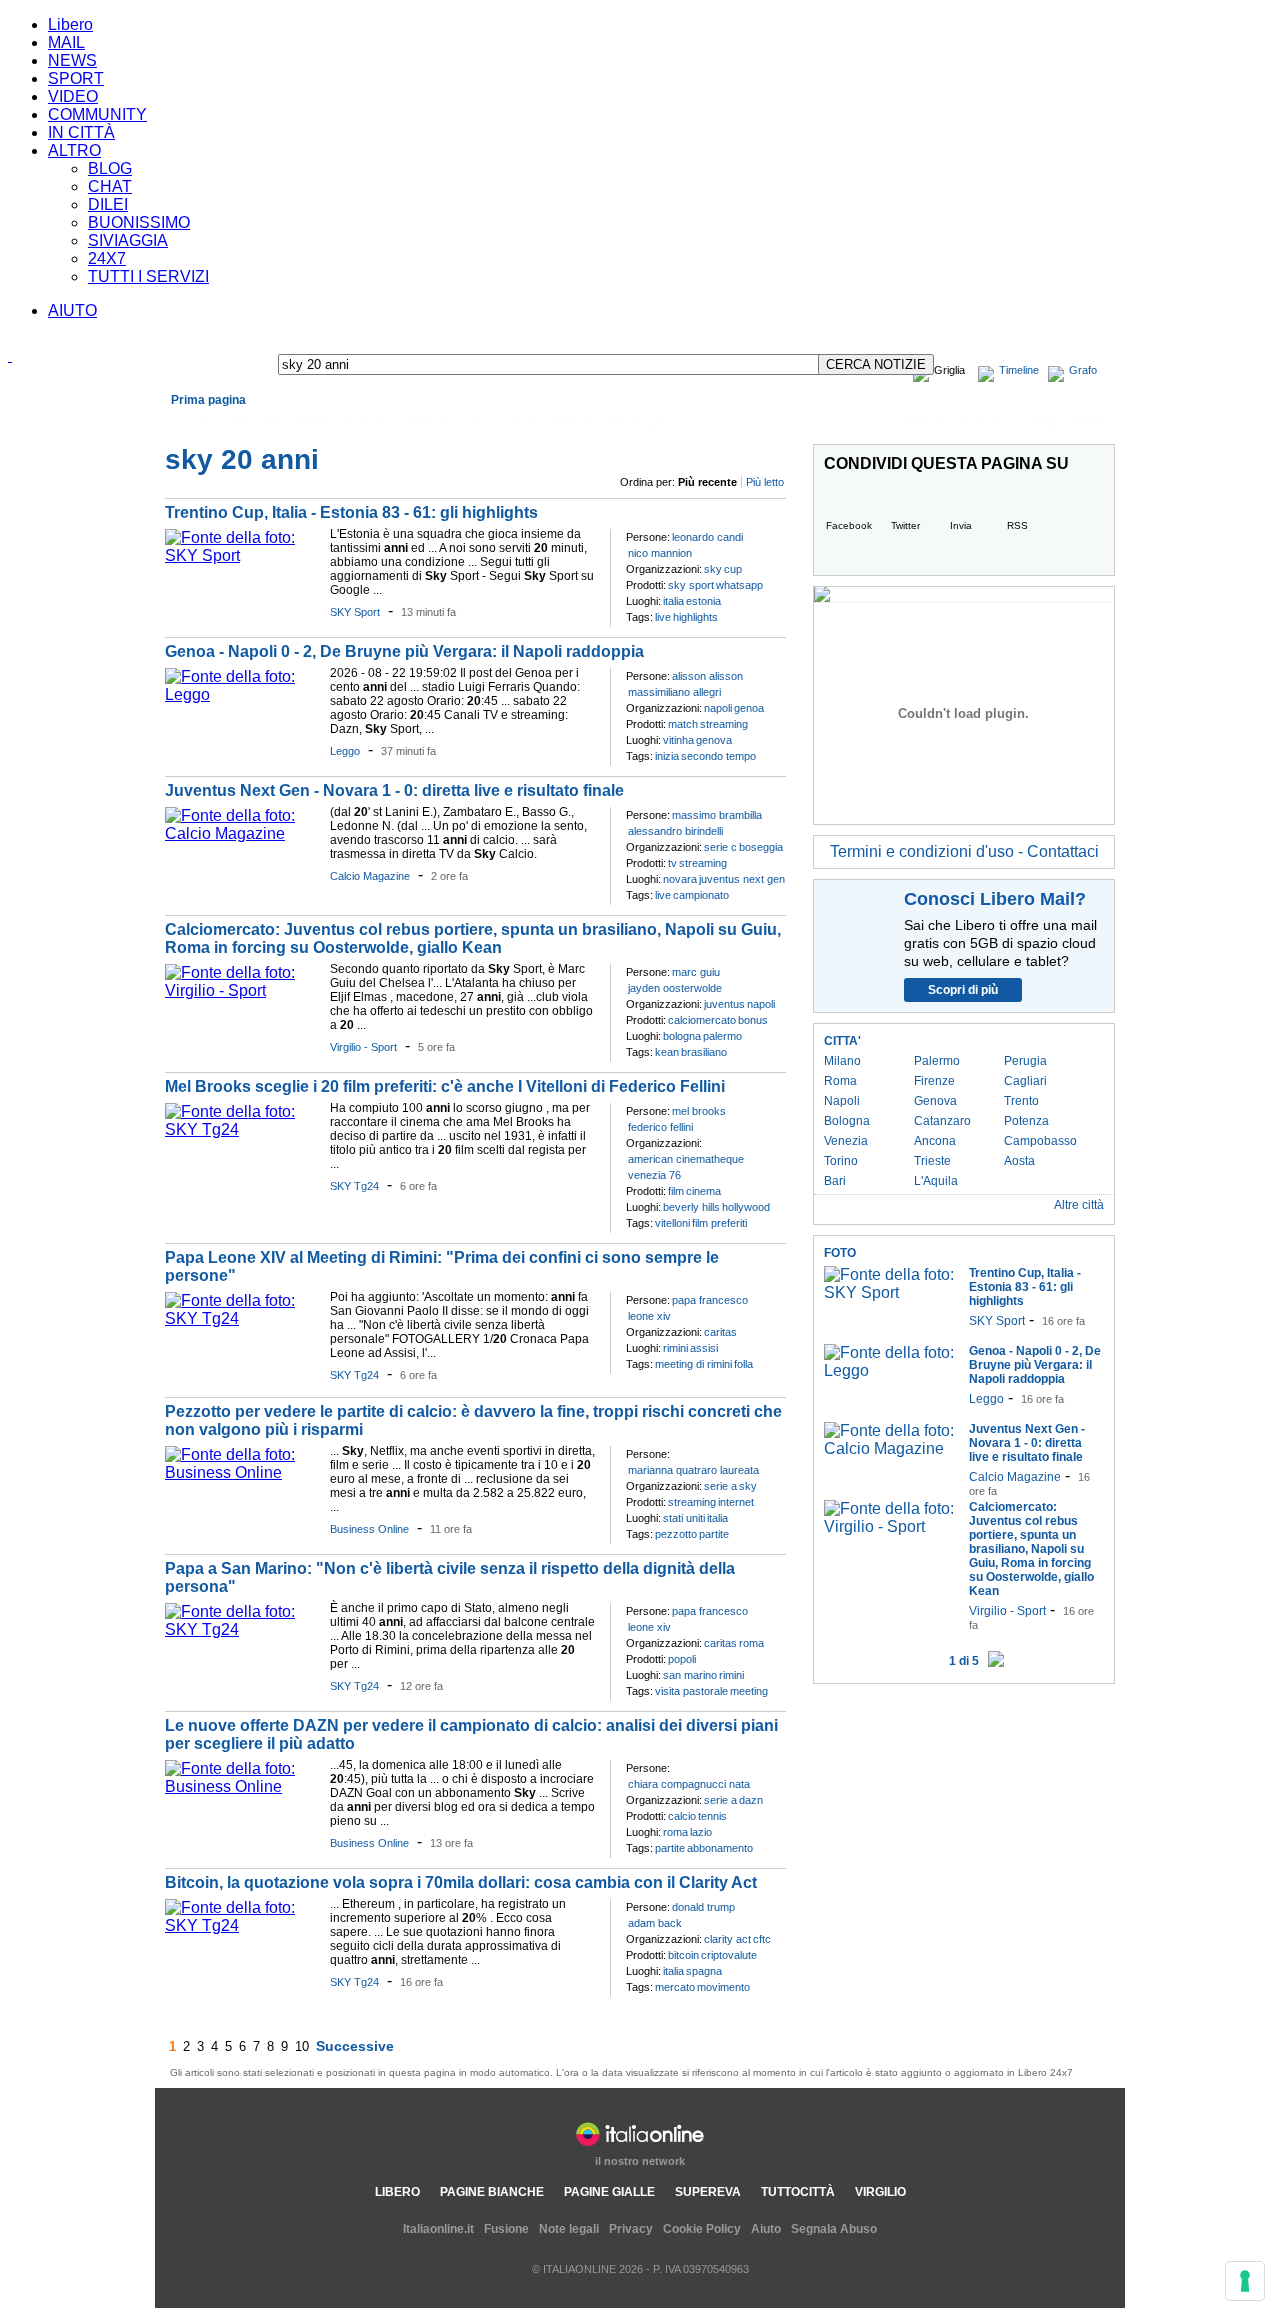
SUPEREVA (708, 2192)
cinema (703, 1191)
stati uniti (684, 1518)
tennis (712, 1816)
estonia (703, 601)
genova (714, 740)
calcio (682, 1816)
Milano (842, 1061)
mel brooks (699, 1111)
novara (680, 879)
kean (667, 1052)
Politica (365, 423)
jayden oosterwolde (675, 988)
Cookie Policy (702, 2229)
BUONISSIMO (139, 222)
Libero (70, 24)
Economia (259, 423)
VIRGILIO (880, 2192)
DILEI (108, 204)
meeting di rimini (693, 1364)
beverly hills (691, 1207)
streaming (724, 724)
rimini (675, 1348)
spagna (704, 1971)
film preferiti (719, 1223)
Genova (935, 1101)
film (676, 1191)
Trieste (932, 1161)
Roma (840, 1081)
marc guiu (696, 972)
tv (672, 863)
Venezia (846, 1141)
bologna (682, 1036)
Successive (355, 2046)
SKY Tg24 (354, 1186)
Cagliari (1025, 1081)
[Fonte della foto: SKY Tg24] (242, 1129)
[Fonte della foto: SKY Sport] (242, 555)
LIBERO (397, 2192)
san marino (690, 1675)
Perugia (1025, 1061)
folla (743, 1364)
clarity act (727, 1939)
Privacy (631, 2229)
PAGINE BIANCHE (492, 2192)
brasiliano (704, 1052)
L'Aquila (936, 1181)
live (663, 617)
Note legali (569, 2229)
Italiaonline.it (438, 2229)
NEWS (72, 60)
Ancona (935, 1141)
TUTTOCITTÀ (798, 2192)
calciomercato (702, 1020)
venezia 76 (654, 1175)
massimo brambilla (717, 815)
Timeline (1019, 370)
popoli (682, 1659)
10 (302, 2046)
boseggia (761, 847)
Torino (841, 1161)
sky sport (691, 585)
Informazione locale (951, 423)
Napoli (842, 1101)
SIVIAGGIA (128, 240)
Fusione (506, 2229)
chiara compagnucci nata (689, 1784)
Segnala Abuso (834, 2229)
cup (733, 569)
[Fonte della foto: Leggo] (242, 694)
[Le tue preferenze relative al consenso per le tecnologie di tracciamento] (1245, 2281)
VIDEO (73, 96)
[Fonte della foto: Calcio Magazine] (242, 833)
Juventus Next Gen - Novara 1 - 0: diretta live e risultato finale (394, 790)
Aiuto (766, 2229)
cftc (762, 1939)
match (683, 724)
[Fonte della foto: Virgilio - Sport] (242, 990)
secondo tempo (718, 756)
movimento (723, 1987)
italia (673, 601)
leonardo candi (707, 537)
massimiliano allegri (674, 692)
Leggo (345, 751)
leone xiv (649, 1316)
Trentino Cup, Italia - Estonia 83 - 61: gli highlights (351, 512)
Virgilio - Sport (363, 1047)
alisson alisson (707, 676)
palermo (722, 1036)
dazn (751, 1800)
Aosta (1019, 1161)
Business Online (369, 1529)
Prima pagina (208, 400)
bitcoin (683, 1955)
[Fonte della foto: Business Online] (242, 1472)
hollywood (746, 1207)
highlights (695, 617)
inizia (667, 756)
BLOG (110, 168)
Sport (526, 423)
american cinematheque (686, 1159)
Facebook (849, 525)
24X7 (107, 258)
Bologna (847, 1121)
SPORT (76, 78)
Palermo (937, 1061)
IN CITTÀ (81, 132)
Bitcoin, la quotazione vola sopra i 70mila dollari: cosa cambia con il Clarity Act (461, 1882)
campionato (701, 895)
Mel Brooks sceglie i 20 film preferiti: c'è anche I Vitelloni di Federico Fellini (445, 1086)
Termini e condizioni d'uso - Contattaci (964, 851)
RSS (1017, 525)
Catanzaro (942, 1121)
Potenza (1026, 1121)
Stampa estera (1065, 423)
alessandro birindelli (675, 831)
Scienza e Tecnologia (609, 423)
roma (751, 1643)
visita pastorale (691, 1691)
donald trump (703, 1907)
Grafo (1083, 370)
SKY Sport (355, 612)
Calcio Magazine (370, 876)
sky (713, 569)
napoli (718, 708)
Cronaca (198, 423)
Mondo (316, 423)
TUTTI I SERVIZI (148, 276)
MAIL (66, 42)
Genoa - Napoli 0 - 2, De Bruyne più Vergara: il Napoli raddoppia (404, 651)
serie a (720, 1486)
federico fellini (660, 1127)
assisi (704, 1348)
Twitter (905, 525)
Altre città (1079, 1205)
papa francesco (710, 1300)
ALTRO (74, 150)
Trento (1021, 1101)
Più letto (765, 482)
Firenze (934, 1081)
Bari (835, 1181)
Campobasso (1040, 1141)
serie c (720, 847)
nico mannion (660, 553)
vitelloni (672, 1223)
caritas (720, 1332)
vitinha (678, 740)
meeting (749, 1691)
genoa (749, 708)
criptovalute (729, 1955)
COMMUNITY (97, 114)
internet (736, 1502)
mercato (675, 1987)
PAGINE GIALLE (609, 2192)
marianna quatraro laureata (693, 1470)
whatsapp (739, 585)
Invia (961, 525)
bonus (753, 1020)
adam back (655, 1923)
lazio (701, 1832)
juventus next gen (742, 879)
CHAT (110, 186)
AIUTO (72, 310)
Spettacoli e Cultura (448, 423)
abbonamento (720, 1848)
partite (714, 1534)
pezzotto (676, 1534)
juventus (724, 1004)
